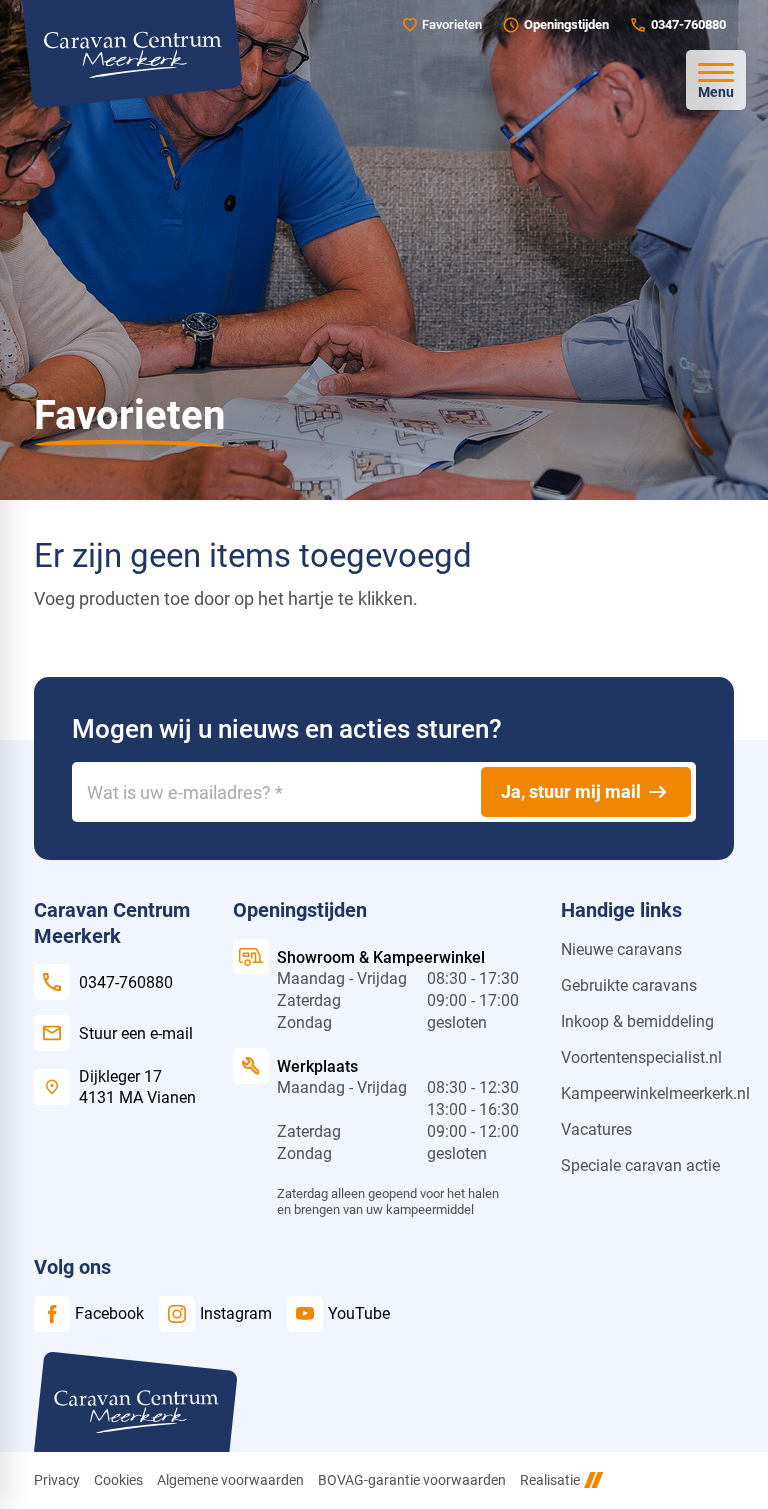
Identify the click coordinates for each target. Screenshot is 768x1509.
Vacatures (596, 1129)
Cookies (118, 1480)
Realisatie (550, 1480)
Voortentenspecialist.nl (641, 1057)
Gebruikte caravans (629, 985)
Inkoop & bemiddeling (637, 1021)
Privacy (57, 1480)
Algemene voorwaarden (230, 1480)
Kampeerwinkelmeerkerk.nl (655, 1093)
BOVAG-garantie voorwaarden (412, 1480)
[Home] (132, 54)
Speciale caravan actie (640, 1165)
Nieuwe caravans (621, 949)
